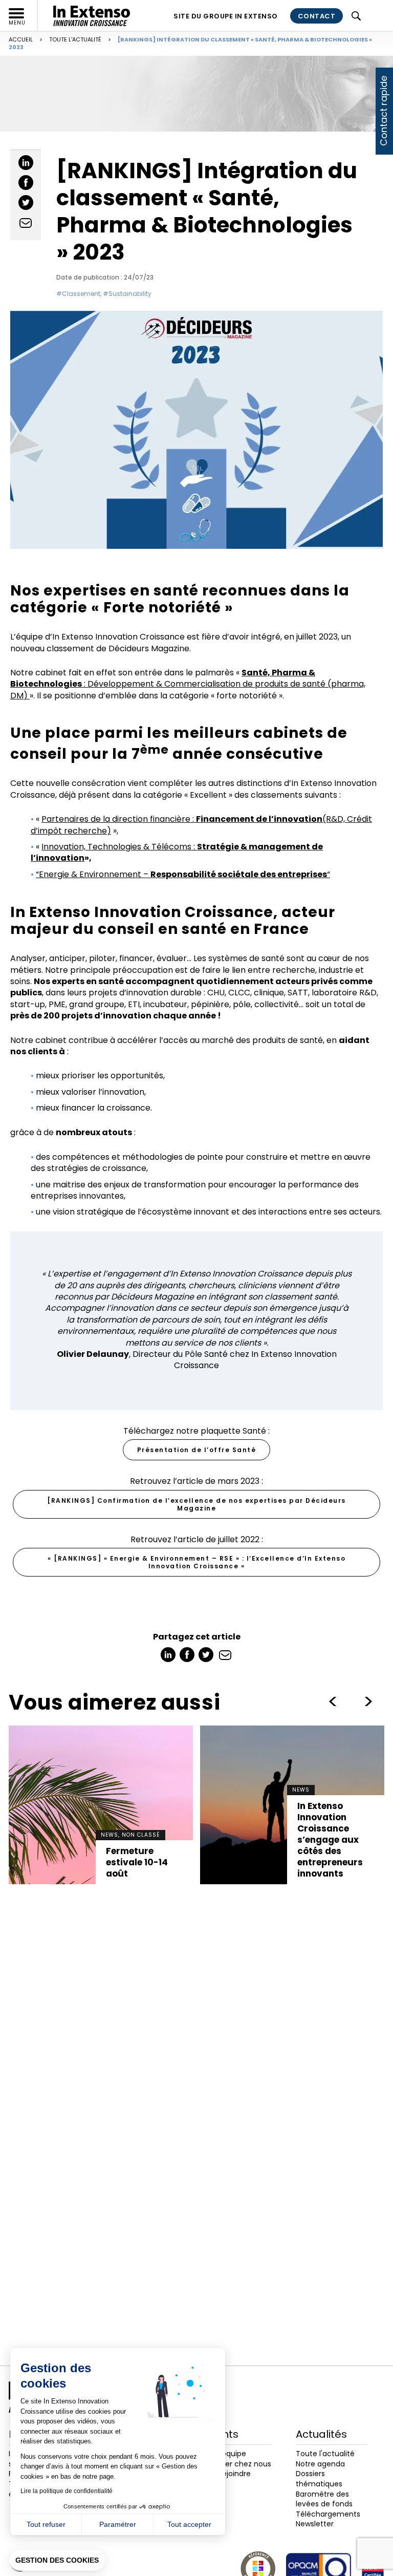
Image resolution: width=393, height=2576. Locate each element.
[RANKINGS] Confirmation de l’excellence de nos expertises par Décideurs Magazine (196, 1504)
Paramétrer (118, 2524)
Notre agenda (320, 2464)
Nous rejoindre (225, 2474)
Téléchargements (328, 2514)
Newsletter (315, 2524)
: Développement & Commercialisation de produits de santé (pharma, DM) (188, 684)
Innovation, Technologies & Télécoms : (177, 852)
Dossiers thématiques (319, 2479)
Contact (317, 16)
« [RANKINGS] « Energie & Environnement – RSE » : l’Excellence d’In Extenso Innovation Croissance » (196, 1562)
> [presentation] (333, 1701)
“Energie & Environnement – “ (183, 874)
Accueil (21, 39)
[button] (57, 2561)
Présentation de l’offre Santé (197, 1450)
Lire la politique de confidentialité (67, 2491)
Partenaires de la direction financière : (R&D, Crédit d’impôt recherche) (201, 825)
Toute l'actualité (75, 39)
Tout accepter (189, 2524)
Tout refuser (46, 2524)
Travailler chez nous (236, 2464)
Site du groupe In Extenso (226, 16)
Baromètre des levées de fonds (324, 2499)
